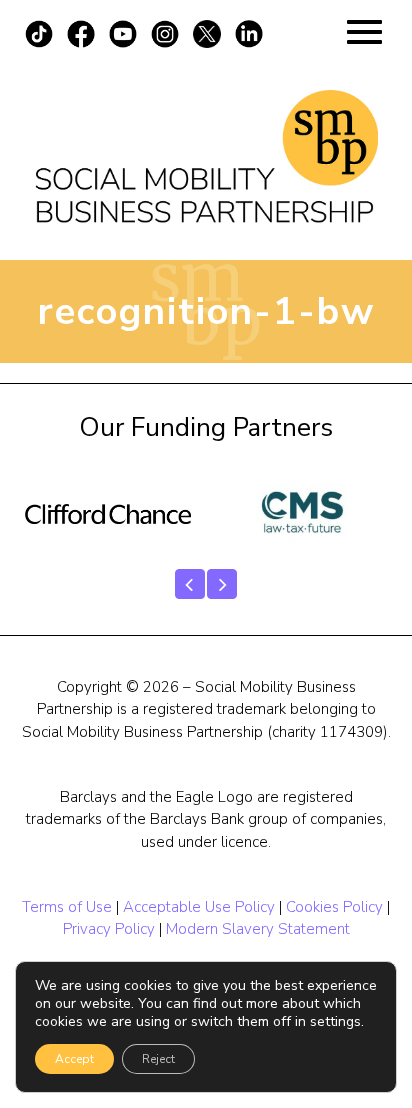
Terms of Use (67, 907)
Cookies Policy (334, 907)
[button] (190, 584)
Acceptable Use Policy (199, 907)
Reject (158, 1059)
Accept (74, 1059)
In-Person (206, 382)
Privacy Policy (109, 929)
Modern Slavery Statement (258, 929)
